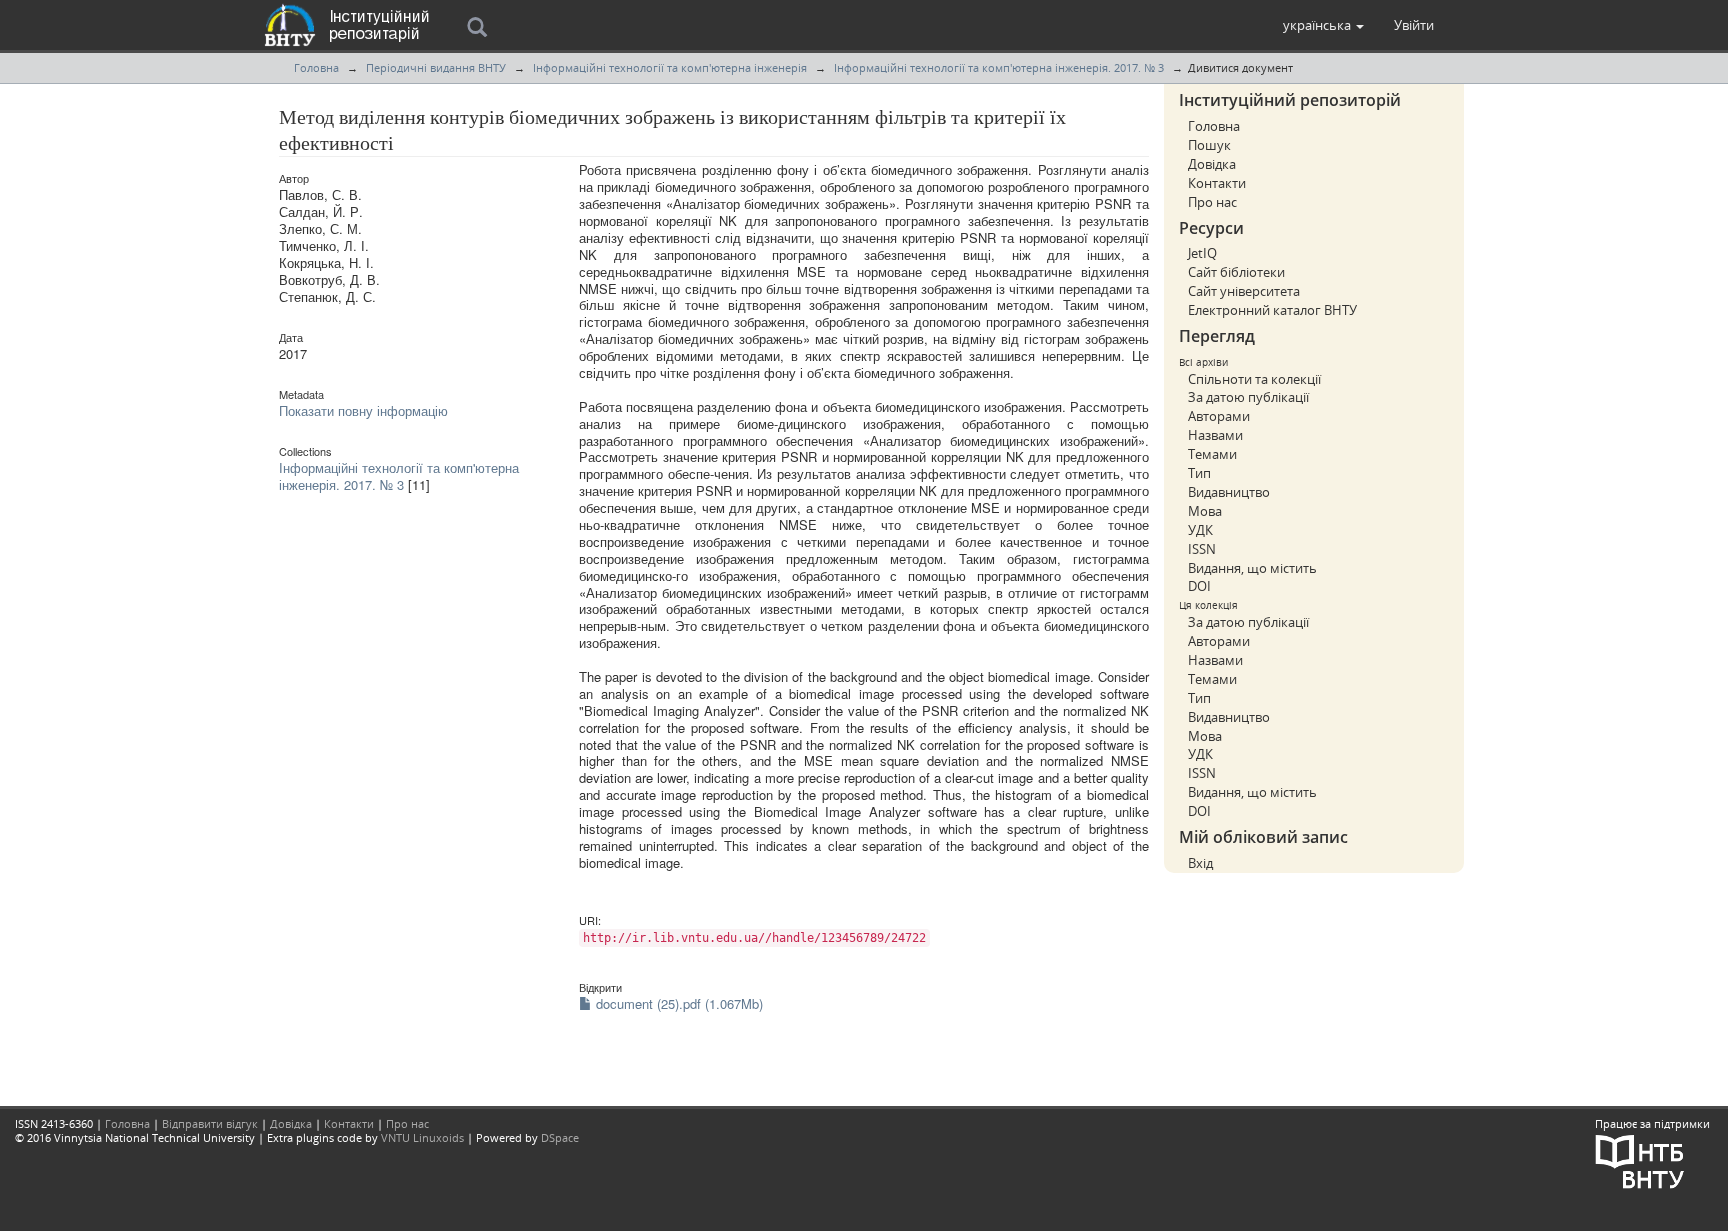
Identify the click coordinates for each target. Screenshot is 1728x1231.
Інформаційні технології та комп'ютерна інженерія (670, 67)
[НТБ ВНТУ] (1640, 1160)
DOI (1199, 586)
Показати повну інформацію (363, 410)
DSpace (560, 1137)
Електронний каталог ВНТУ (1272, 310)
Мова (1205, 511)
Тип (1199, 473)
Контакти (1217, 183)
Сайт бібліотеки (1236, 272)
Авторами (1219, 416)
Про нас (1212, 202)
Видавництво (1229, 492)
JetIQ (1202, 253)
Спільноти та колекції (1254, 379)
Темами (1212, 454)
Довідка (1212, 164)
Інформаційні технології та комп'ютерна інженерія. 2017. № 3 (999, 67)
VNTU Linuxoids (422, 1137)
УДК (1200, 530)
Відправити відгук (210, 1123)
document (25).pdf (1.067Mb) (677, 1003)
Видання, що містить (1252, 568)
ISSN (1202, 549)
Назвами (1215, 435)
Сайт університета (1244, 291)
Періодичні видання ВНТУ (436, 67)
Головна (316, 67)
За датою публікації (1248, 397)
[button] (1323, 25)
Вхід (1200, 863)
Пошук (1209, 145)
